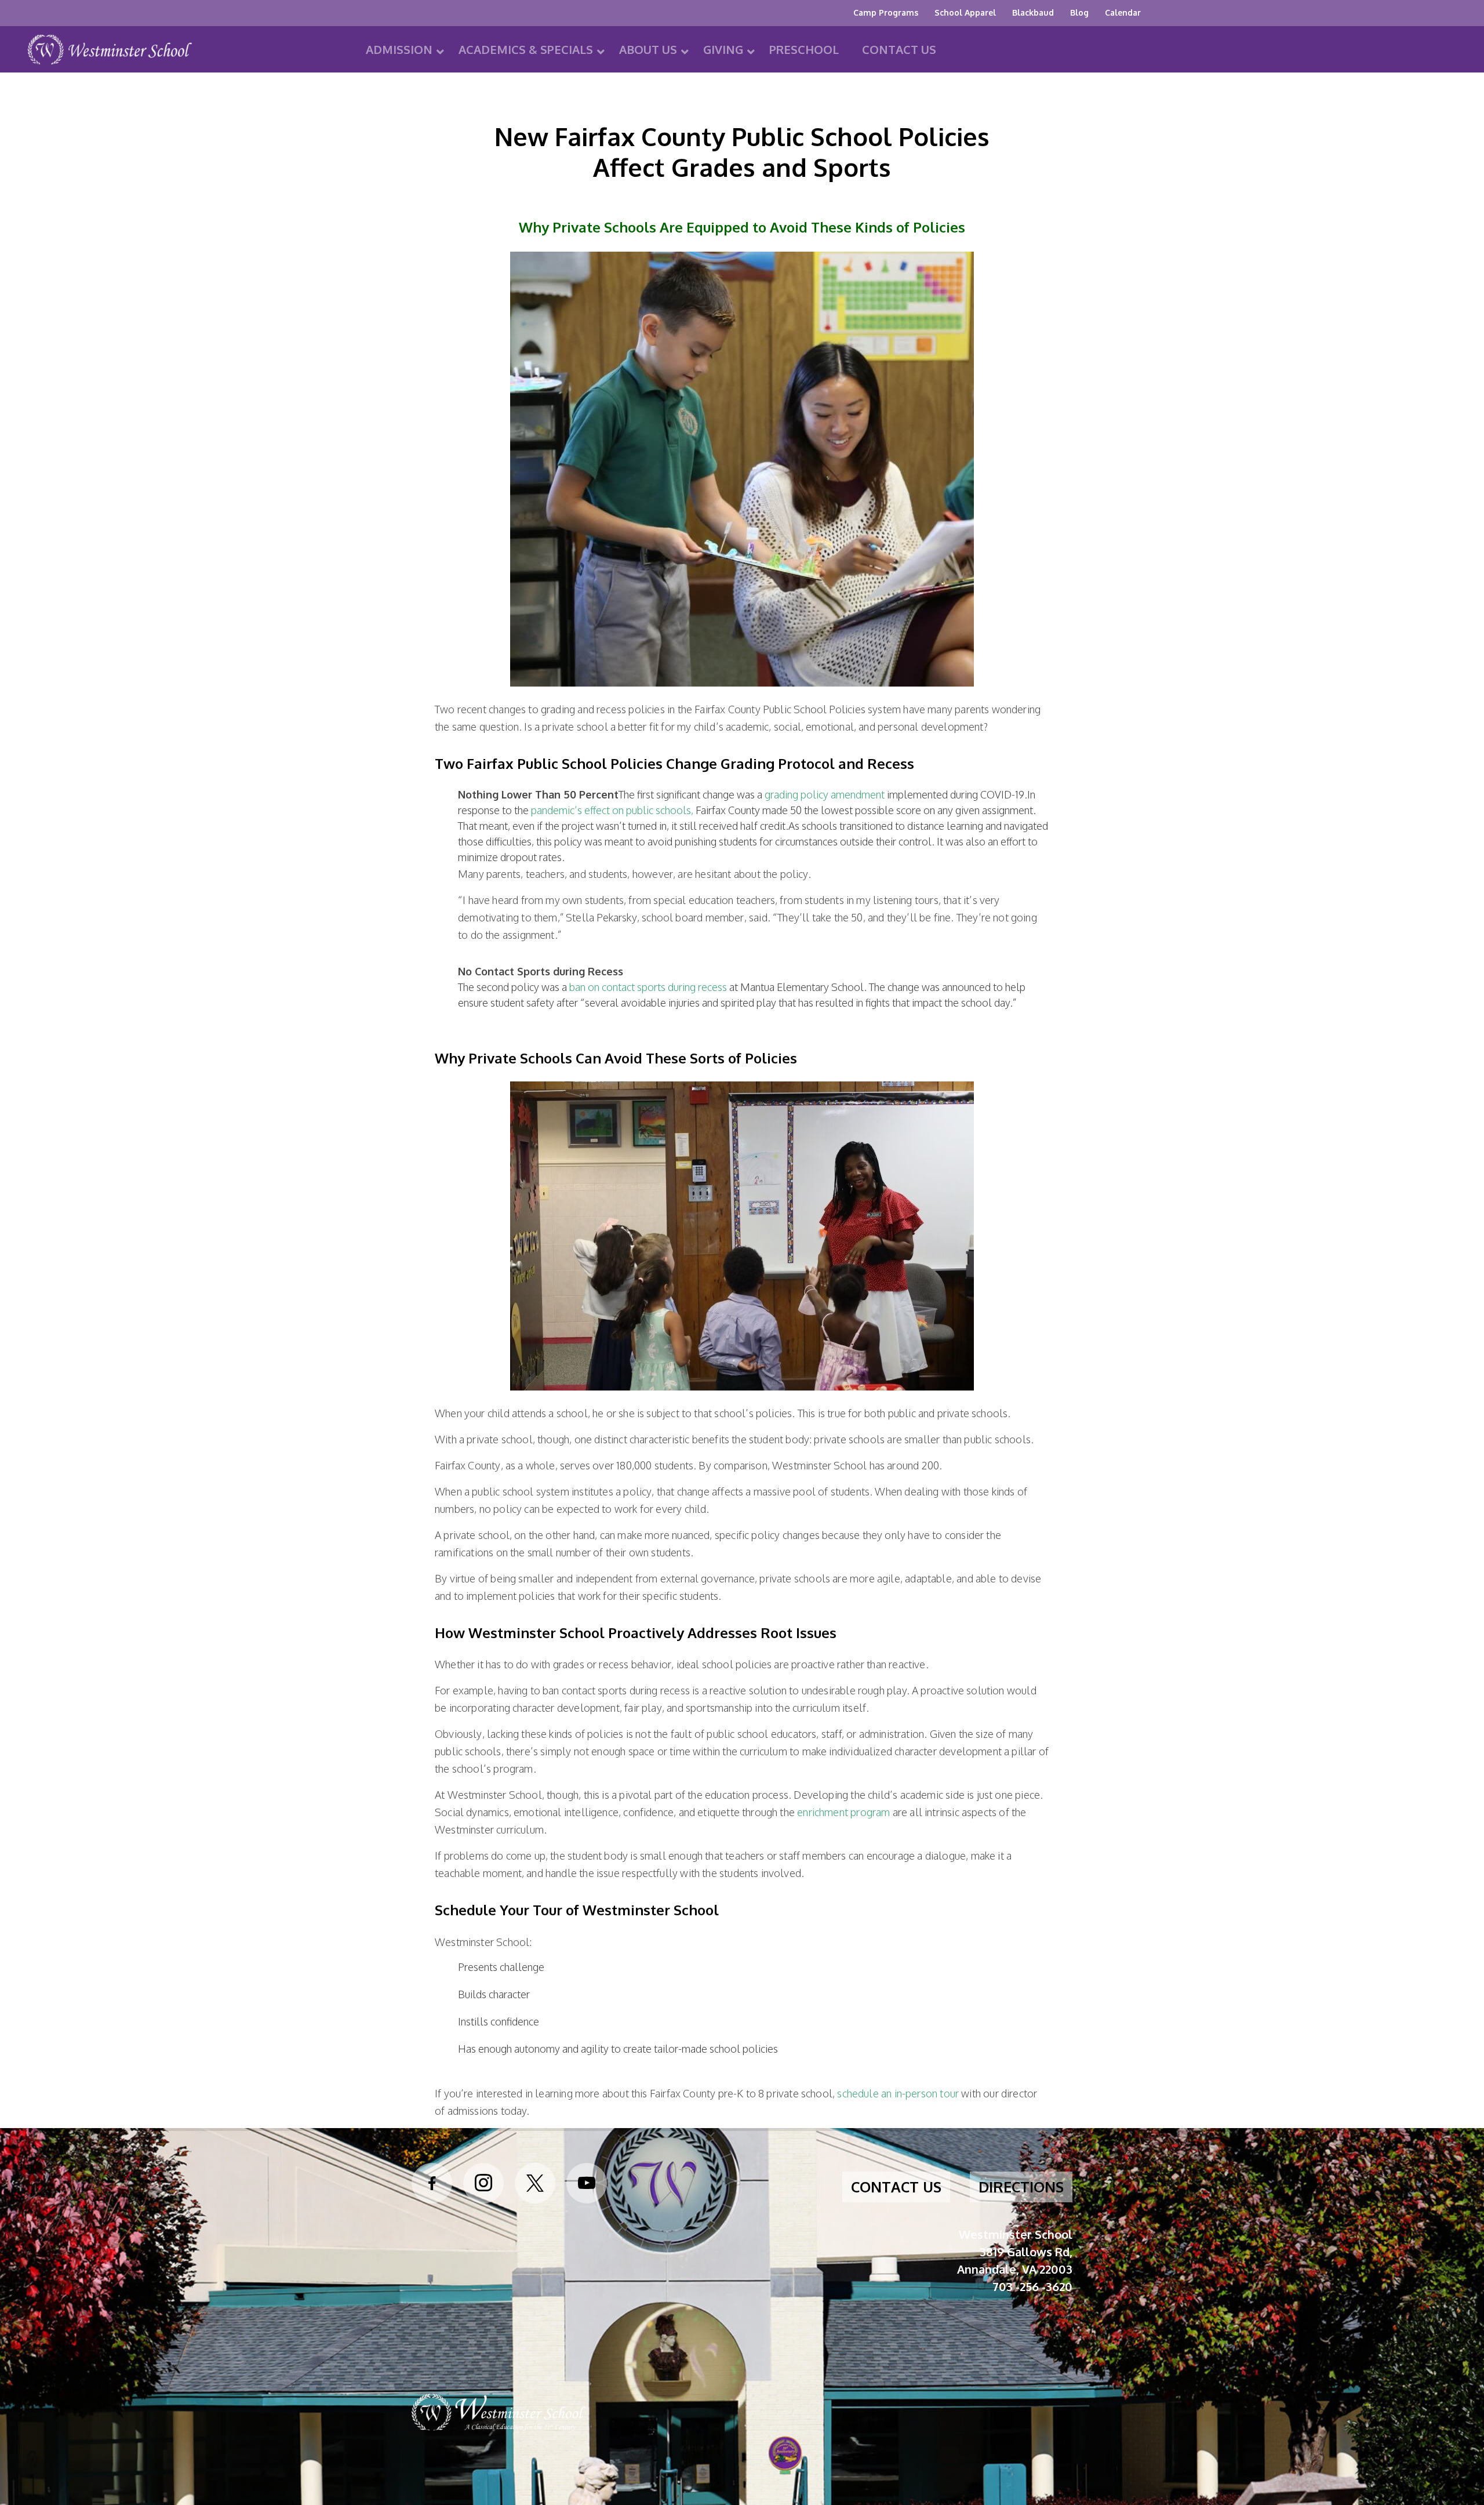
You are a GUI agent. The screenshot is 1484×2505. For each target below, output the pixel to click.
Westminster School (110, 53)
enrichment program (843, 1812)
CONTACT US (896, 2187)
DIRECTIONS (1021, 2187)
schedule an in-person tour (898, 2093)
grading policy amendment (825, 794)
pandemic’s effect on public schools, (612, 810)
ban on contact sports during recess (648, 987)
